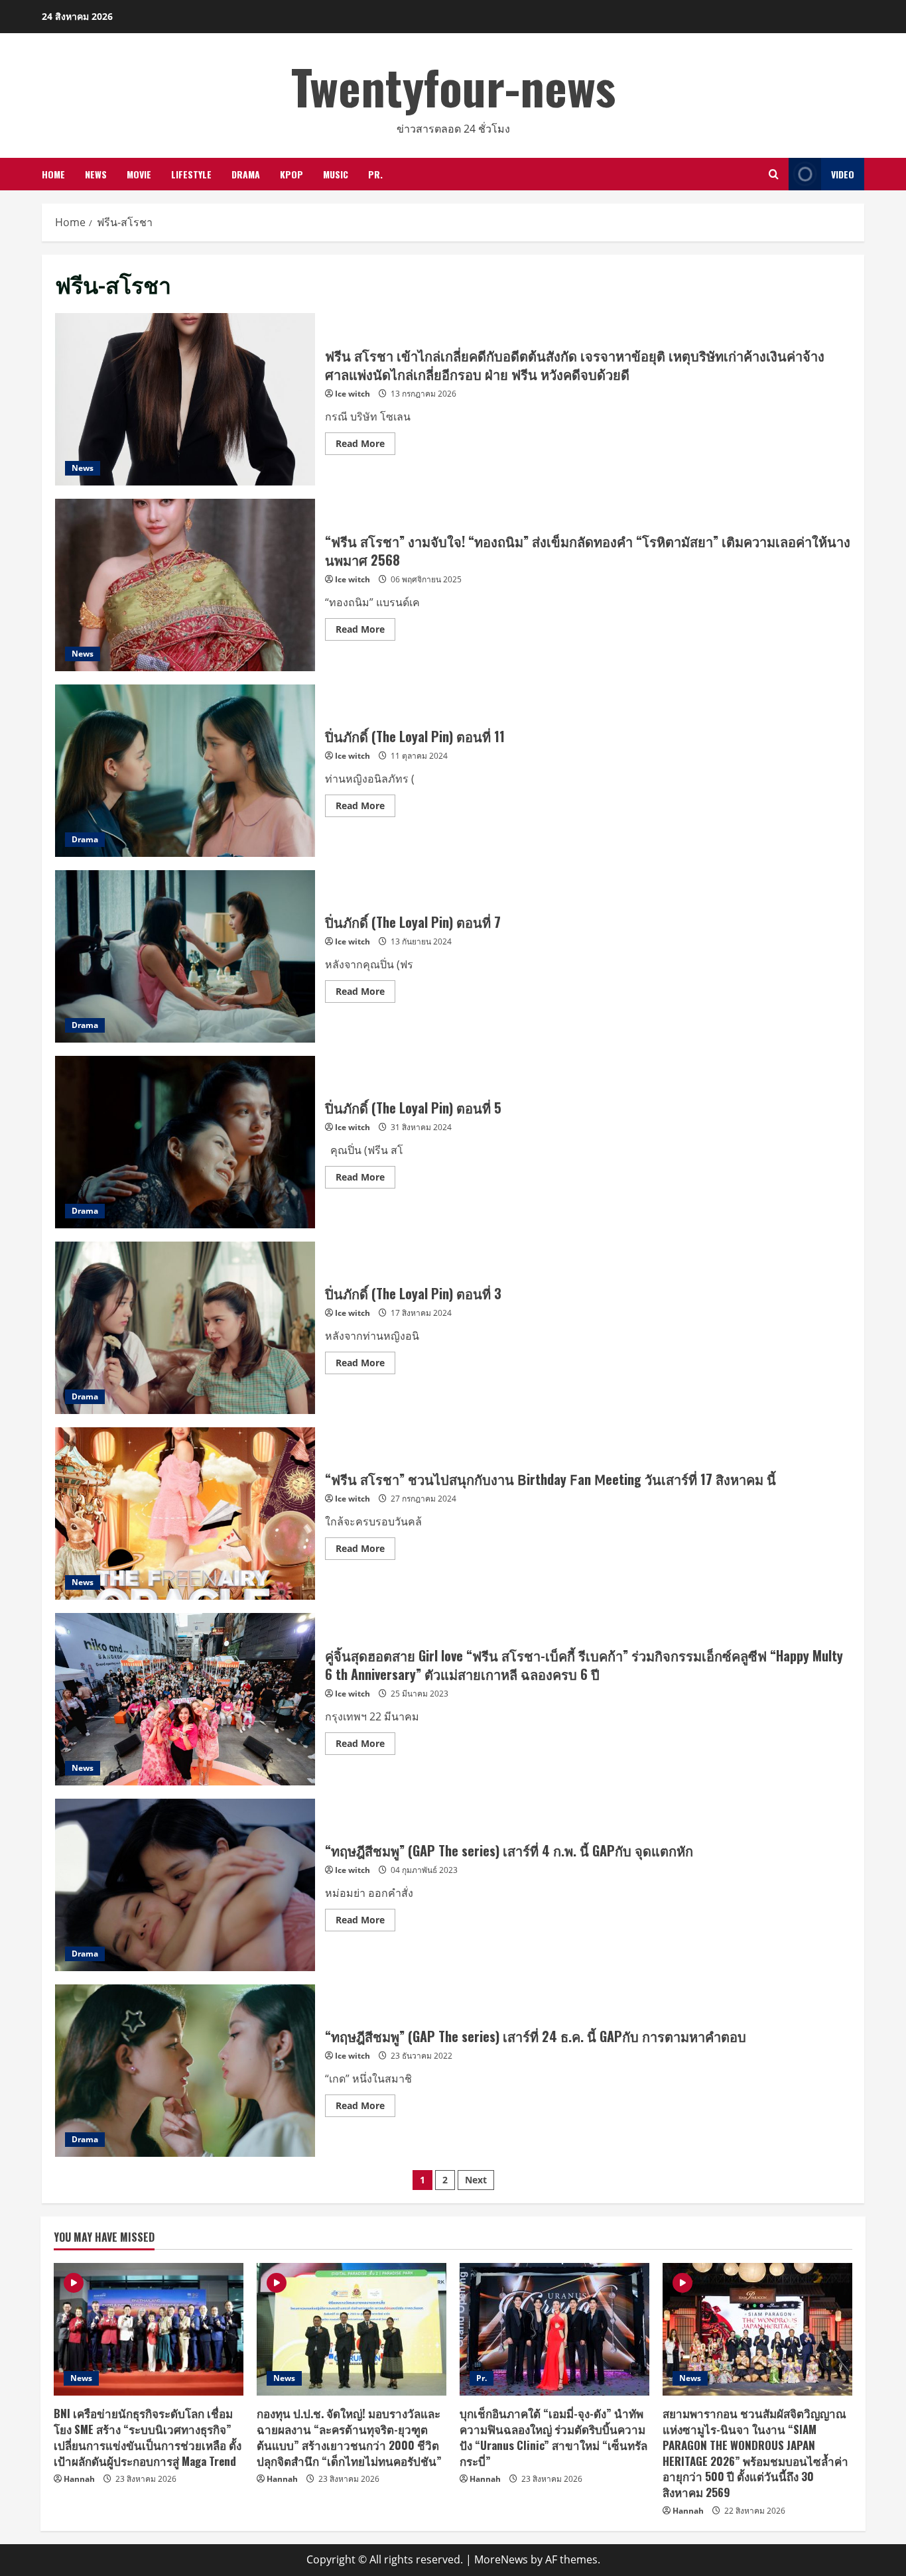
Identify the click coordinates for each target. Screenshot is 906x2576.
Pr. (375, 174)
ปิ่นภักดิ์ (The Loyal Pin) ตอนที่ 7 (185, 956)
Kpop (291, 174)
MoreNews (501, 2559)
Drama (246, 174)
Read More (365, 446)
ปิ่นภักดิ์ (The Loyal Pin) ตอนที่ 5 (185, 1142)
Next (476, 2180)
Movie (139, 174)
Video (843, 174)
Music (336, 174)
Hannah (79, 2479)
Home (53, 174)
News (96, 174)
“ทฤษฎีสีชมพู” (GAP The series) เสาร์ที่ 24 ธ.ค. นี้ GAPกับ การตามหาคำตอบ (185, 2071)
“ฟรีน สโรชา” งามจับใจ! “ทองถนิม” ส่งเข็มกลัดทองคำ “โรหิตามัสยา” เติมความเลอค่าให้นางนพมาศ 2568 (185, 585)
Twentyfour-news (453, 86)
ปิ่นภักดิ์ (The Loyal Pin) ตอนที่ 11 (185, 771)
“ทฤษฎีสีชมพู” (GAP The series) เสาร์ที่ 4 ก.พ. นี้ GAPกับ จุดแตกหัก (185, 1885)
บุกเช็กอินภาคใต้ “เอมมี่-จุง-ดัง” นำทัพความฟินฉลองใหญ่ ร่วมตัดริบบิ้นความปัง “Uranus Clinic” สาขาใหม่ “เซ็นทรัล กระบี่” (553, 2437)
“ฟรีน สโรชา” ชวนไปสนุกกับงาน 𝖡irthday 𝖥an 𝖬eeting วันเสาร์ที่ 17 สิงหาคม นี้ (185, 1513)
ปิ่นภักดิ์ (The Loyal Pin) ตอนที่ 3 (185, 1328)
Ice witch (353, 394)
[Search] (774, 174)
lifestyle (191, 174)
